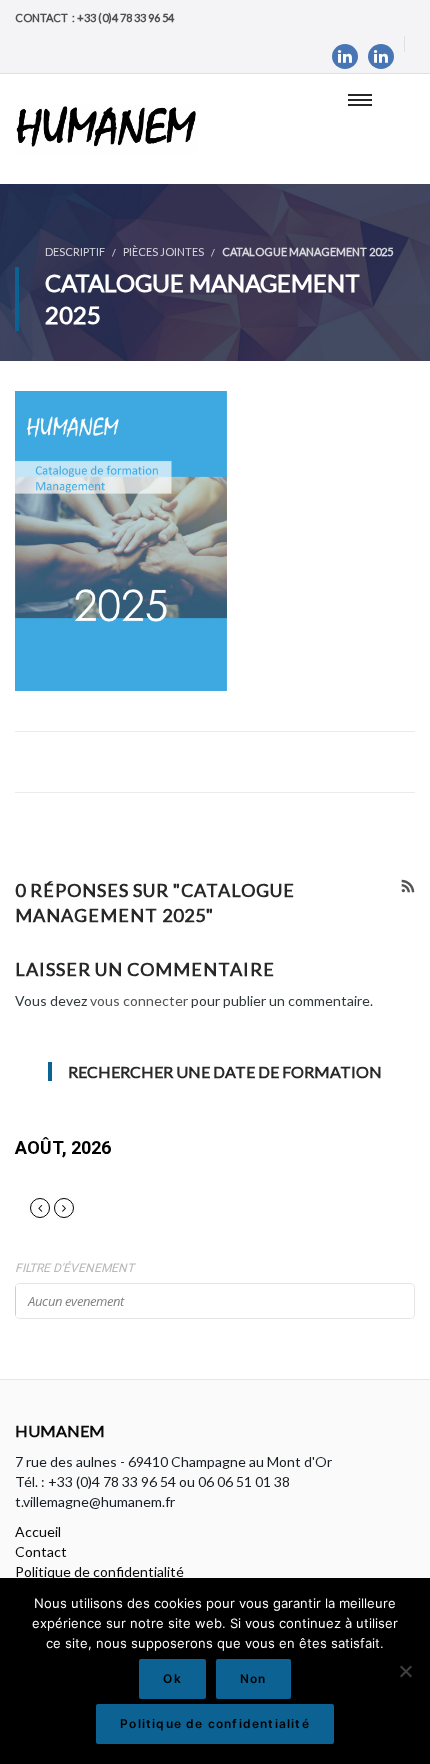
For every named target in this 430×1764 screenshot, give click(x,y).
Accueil (38, 1531)
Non (253, 1678)
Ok (172, 1678)
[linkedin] (345, 56)
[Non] (405, 1671)
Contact (41, 1551)
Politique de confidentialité (99, 1571)
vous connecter (139, 1000)
